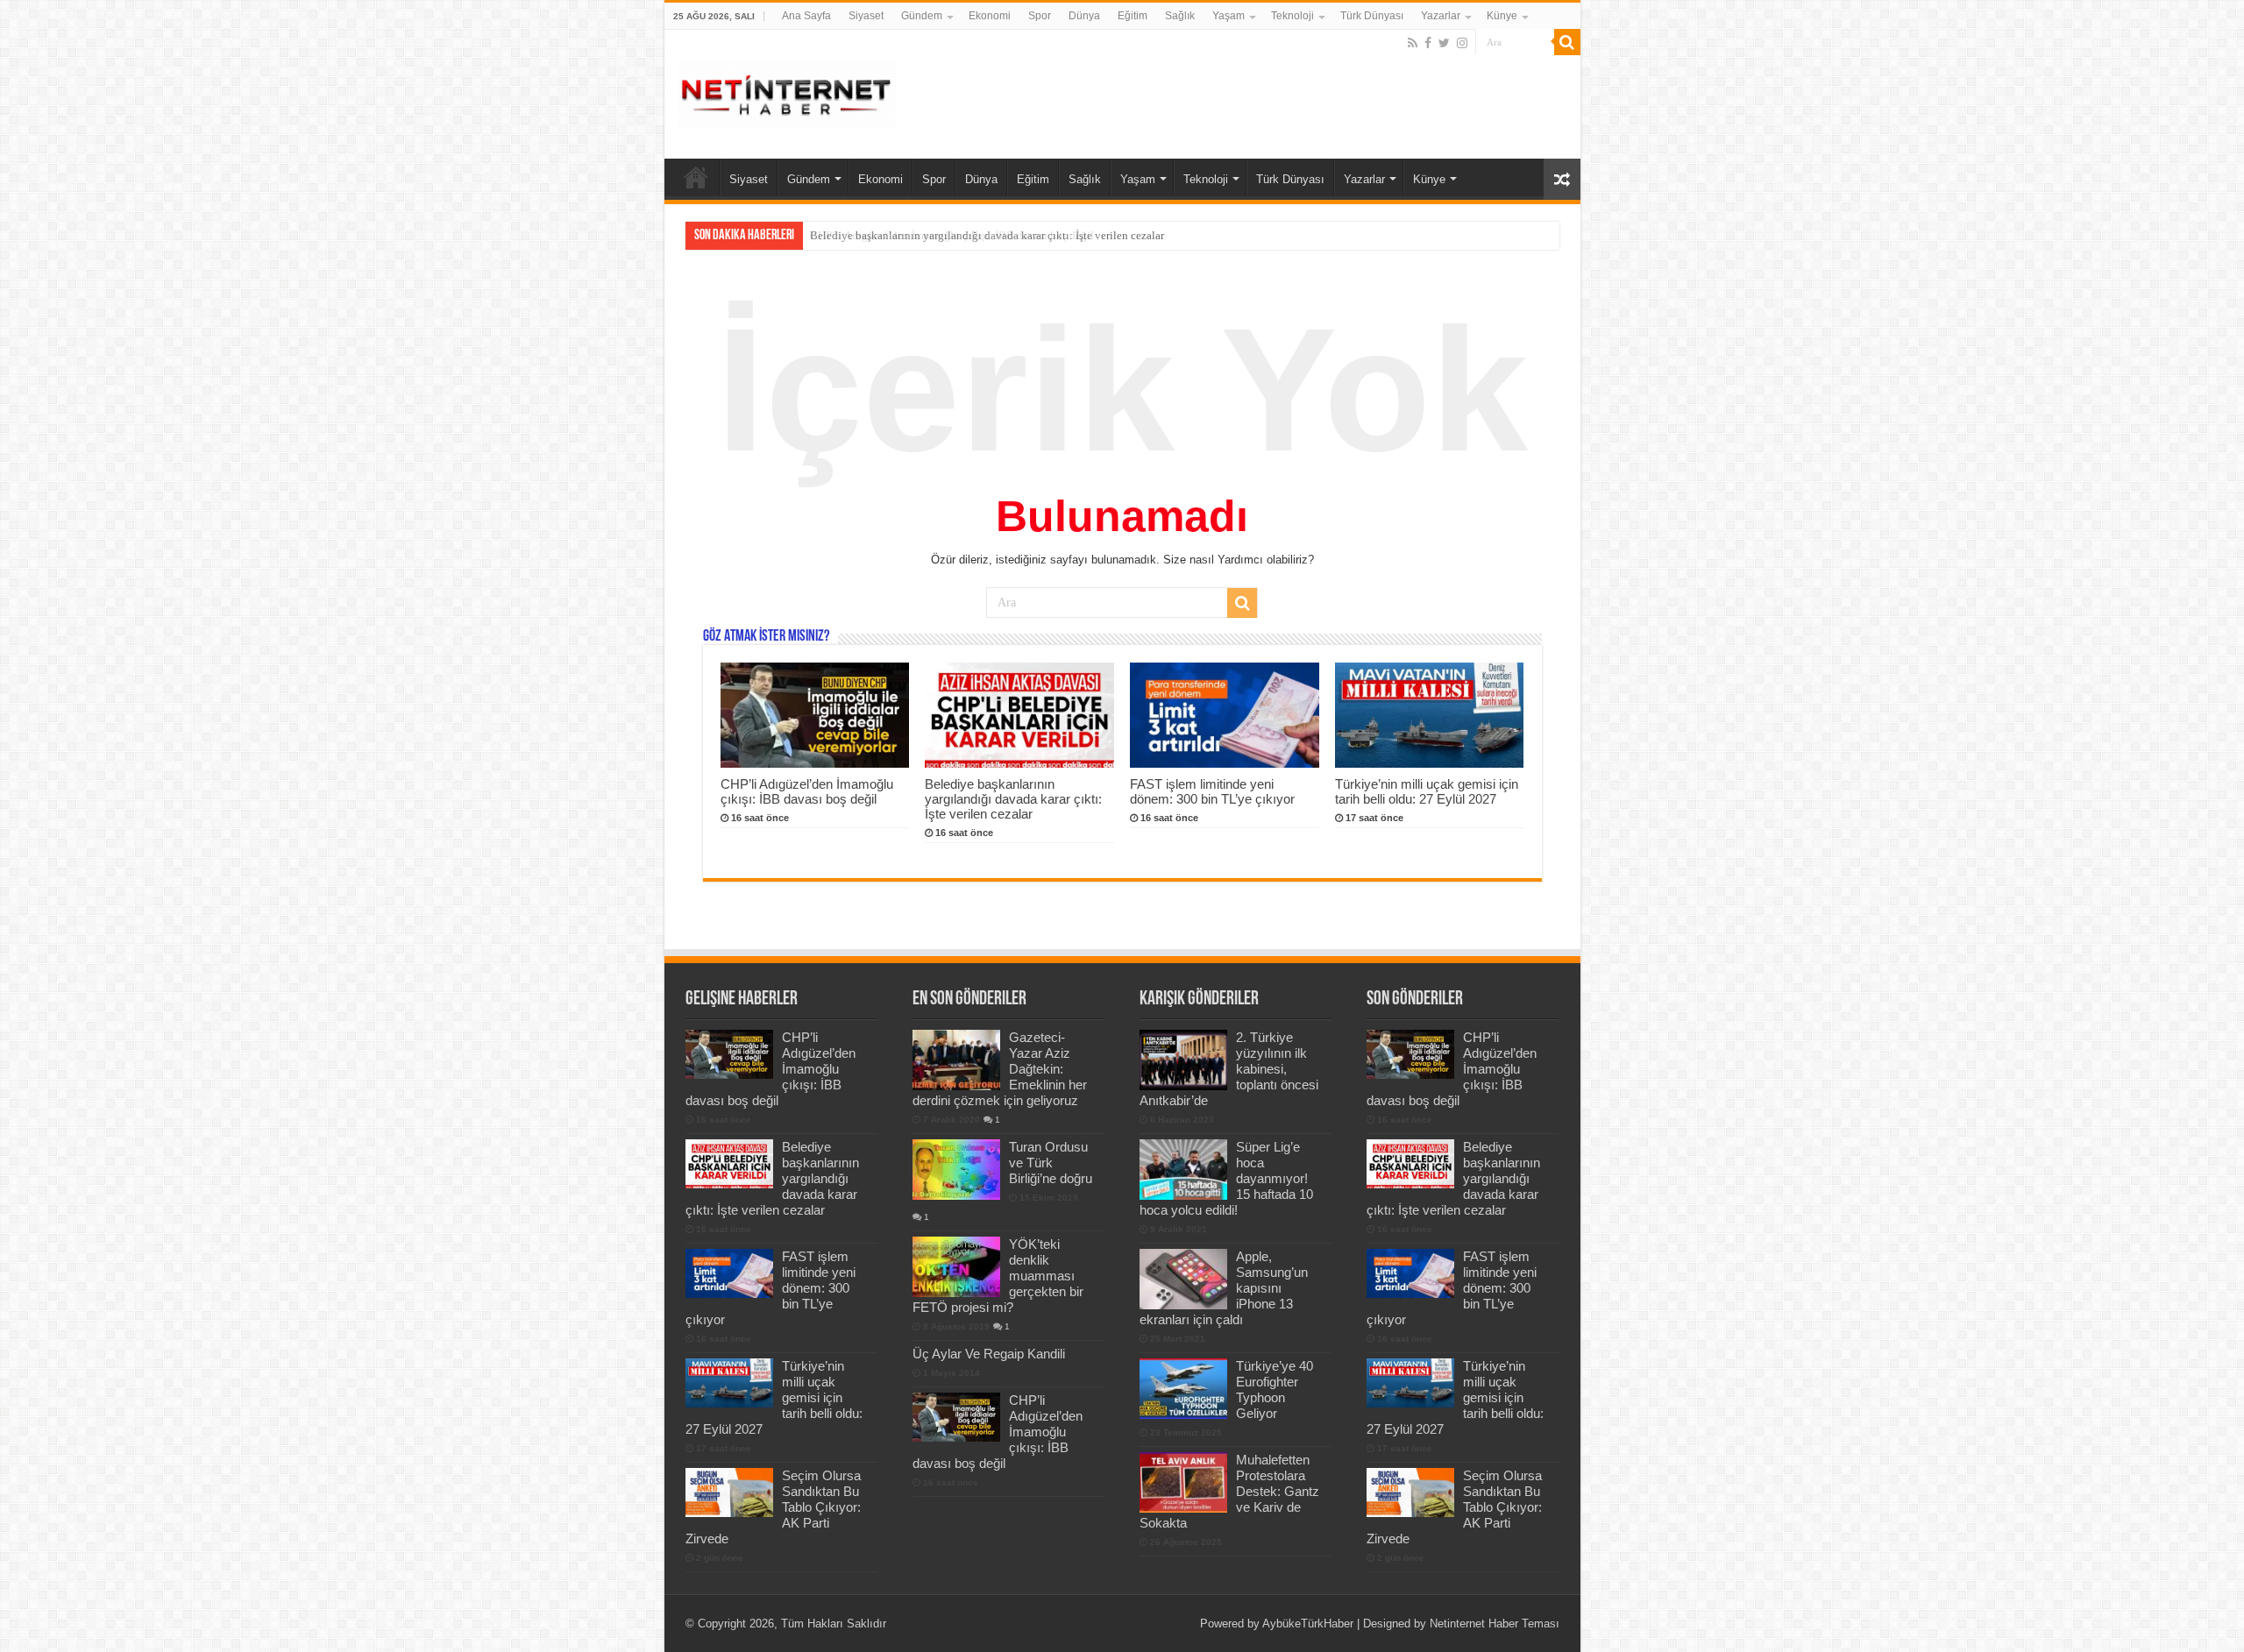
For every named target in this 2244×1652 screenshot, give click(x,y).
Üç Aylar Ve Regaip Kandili (989, 1354)
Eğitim (1133, 16)
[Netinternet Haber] (787, 91)
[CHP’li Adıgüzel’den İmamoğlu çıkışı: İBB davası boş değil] (956, 1417)
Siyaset (866, 16)
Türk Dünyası (1372, 16)
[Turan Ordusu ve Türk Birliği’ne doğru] (956, 1169)
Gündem (922, 16)
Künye (1502, 16)
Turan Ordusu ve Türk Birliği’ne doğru (1051, 1163)
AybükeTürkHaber (1308, 1624)
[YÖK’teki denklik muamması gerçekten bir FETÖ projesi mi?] (956, 1266)
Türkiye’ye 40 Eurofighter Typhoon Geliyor (1275, 1390)
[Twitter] (1444, 43)
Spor (1040, 16)
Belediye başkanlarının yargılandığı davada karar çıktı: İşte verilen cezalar (987, 235)
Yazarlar (1441, 16)
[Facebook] (1428, 43)
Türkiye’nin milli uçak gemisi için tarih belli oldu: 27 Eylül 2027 (1427, 791)
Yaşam (1229, 16)
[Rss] (1413, 43)
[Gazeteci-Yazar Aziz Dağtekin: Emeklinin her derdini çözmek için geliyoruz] (956, 1060)
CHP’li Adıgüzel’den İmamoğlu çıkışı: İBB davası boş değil (807, 791)
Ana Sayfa (806, 16)
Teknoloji (1292, 16)
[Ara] (1567, 42)
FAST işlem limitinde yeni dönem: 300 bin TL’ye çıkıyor (1212, 791)
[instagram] (1462, 43)
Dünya (1084, 16)
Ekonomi (990, 16)
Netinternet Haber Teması (1495, 1624)
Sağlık (1180, 16)
